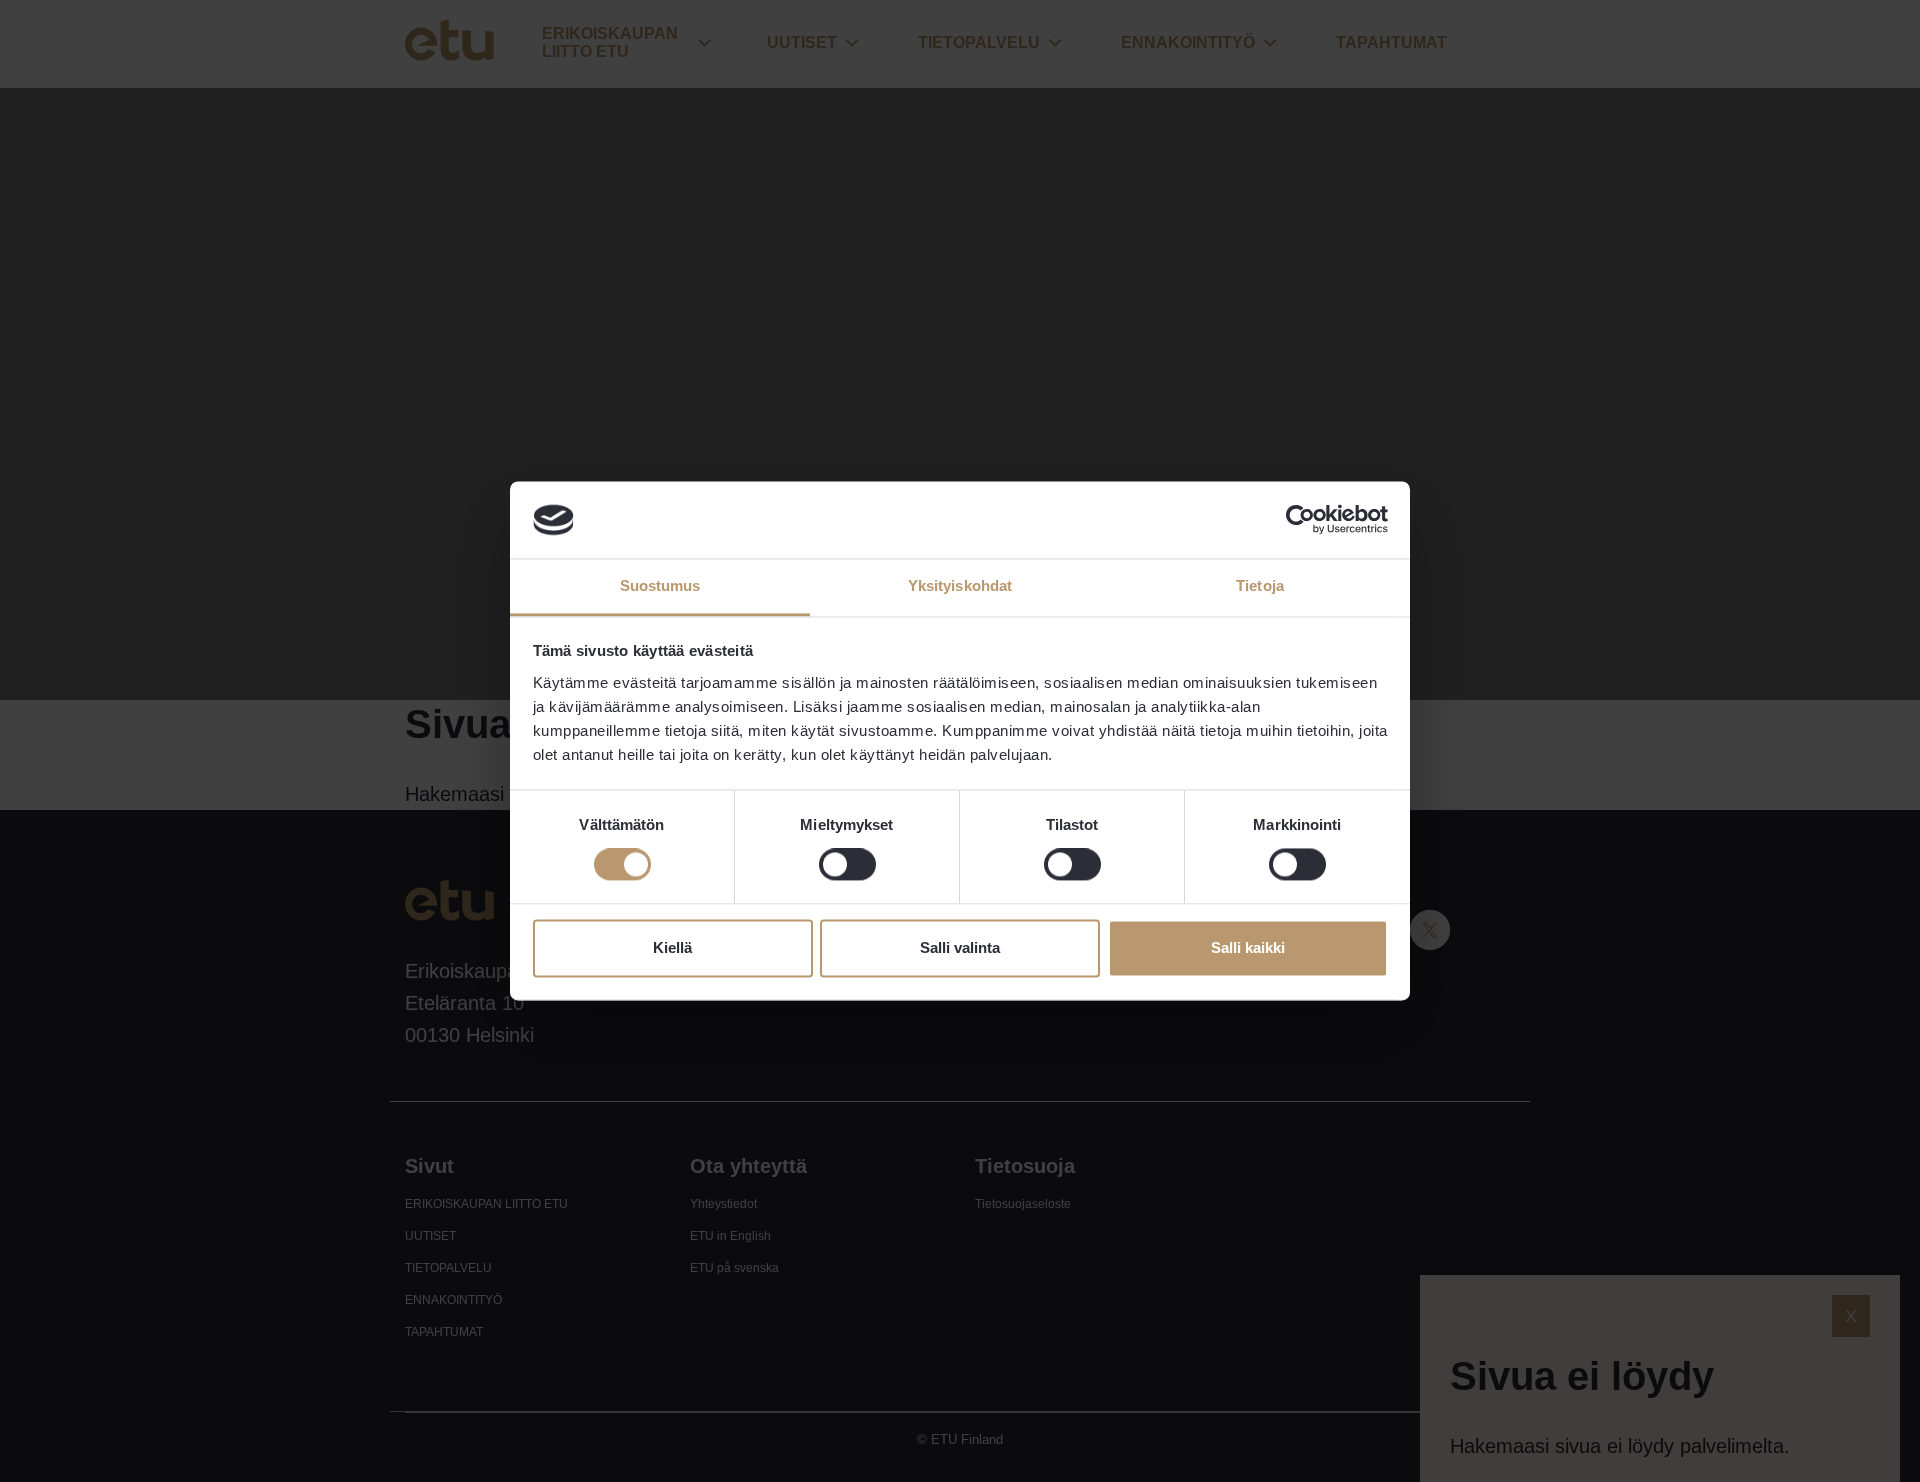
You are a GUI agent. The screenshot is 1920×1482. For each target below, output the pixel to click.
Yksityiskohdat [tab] (960, 585)
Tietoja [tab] (1260, 585)
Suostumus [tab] (660, 585)
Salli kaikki (1248, 947)
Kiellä (672, 947)
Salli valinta (960, 947)
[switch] (847, 865)
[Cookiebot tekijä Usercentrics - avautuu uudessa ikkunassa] (1300, 520)
